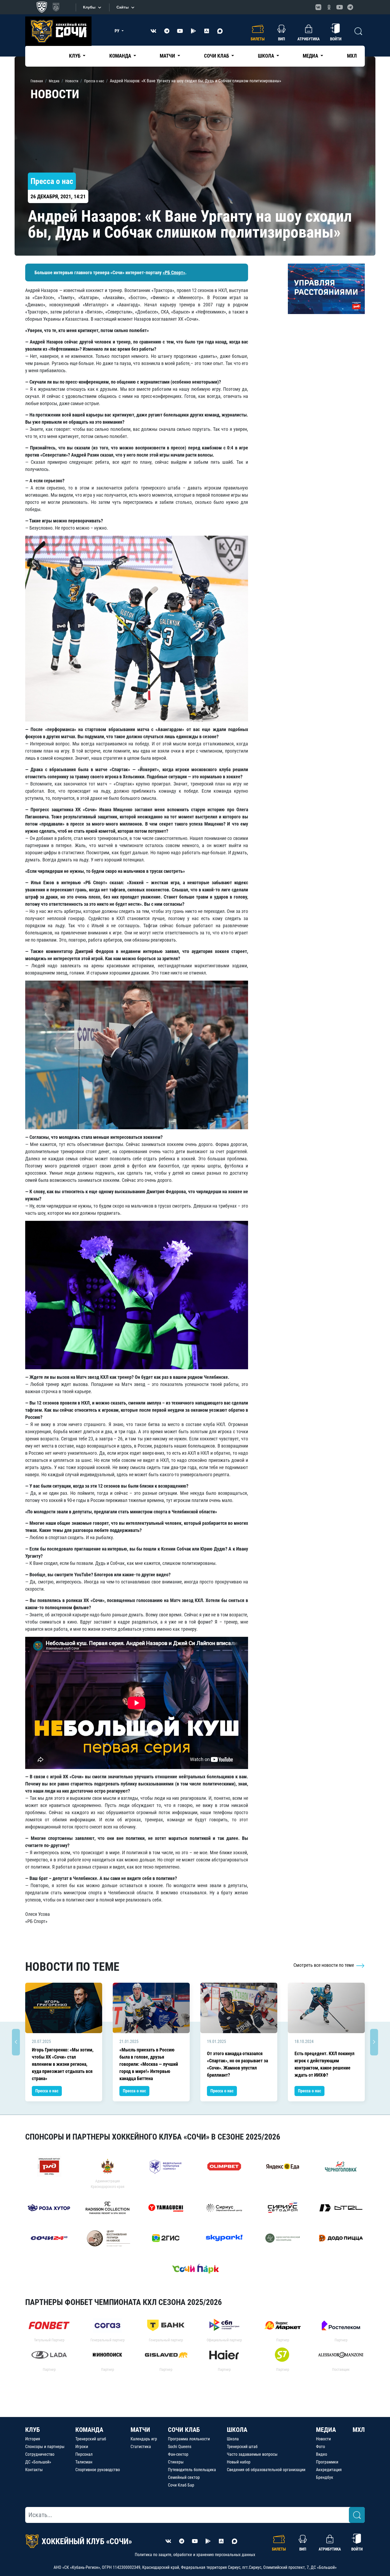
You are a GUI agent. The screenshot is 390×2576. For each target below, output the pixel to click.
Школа (233, 2439)
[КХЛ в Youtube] (340, 7)
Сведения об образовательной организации (266, 2470)
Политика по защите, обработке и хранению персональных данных (195, 2555)
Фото (320, 2447)
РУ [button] (118, 31)
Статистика (141, 2447)
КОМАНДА (89, 2430)
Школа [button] (266, 56)
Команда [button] (121, 56)
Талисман (84, 2462)
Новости (323, 2439)
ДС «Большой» (38, 2462)
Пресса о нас (47, 2091)
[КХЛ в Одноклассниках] (329, 7)
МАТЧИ (140, 2430)
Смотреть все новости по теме (324, 1965)
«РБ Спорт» (174, 272)
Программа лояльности (189, 2439)
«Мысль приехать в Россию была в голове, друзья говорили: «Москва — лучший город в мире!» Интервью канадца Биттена (149, 2064)
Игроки (82, 2447)
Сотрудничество (40, 2454)
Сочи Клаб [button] (217, 56)
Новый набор (239, 2462)
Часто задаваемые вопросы (252, 2454)
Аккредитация (329, 2470)
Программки (327, 2462)
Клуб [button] (75, 56)
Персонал (84, 2454)
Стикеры (176, 2462)
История (33, 2439)
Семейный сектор (184, 2477)
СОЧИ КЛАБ (184, 2430)
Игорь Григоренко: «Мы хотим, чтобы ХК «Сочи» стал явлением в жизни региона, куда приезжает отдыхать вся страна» (63, 2064)
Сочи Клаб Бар (181, 2485)
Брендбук (325, 2477)
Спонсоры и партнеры (45, 2447)
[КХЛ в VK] (318, 7)
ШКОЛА (237, 2430)
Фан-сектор (178, 2454)
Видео (322, 2454)
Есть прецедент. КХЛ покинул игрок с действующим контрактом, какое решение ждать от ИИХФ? (324, 2064)
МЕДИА (326, 2430)
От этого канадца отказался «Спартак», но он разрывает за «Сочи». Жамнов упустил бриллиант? (237, 2064)
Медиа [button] (311, 56)
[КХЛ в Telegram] (350, 7)
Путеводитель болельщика (192, 2470)
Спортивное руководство (98, 2470)
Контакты (34, 2470)
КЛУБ (32, 2430)
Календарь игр (144, 2439)
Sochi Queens (180, 2447)
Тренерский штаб (91, 2439)
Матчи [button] (168, 56)
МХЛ (352, 56)
